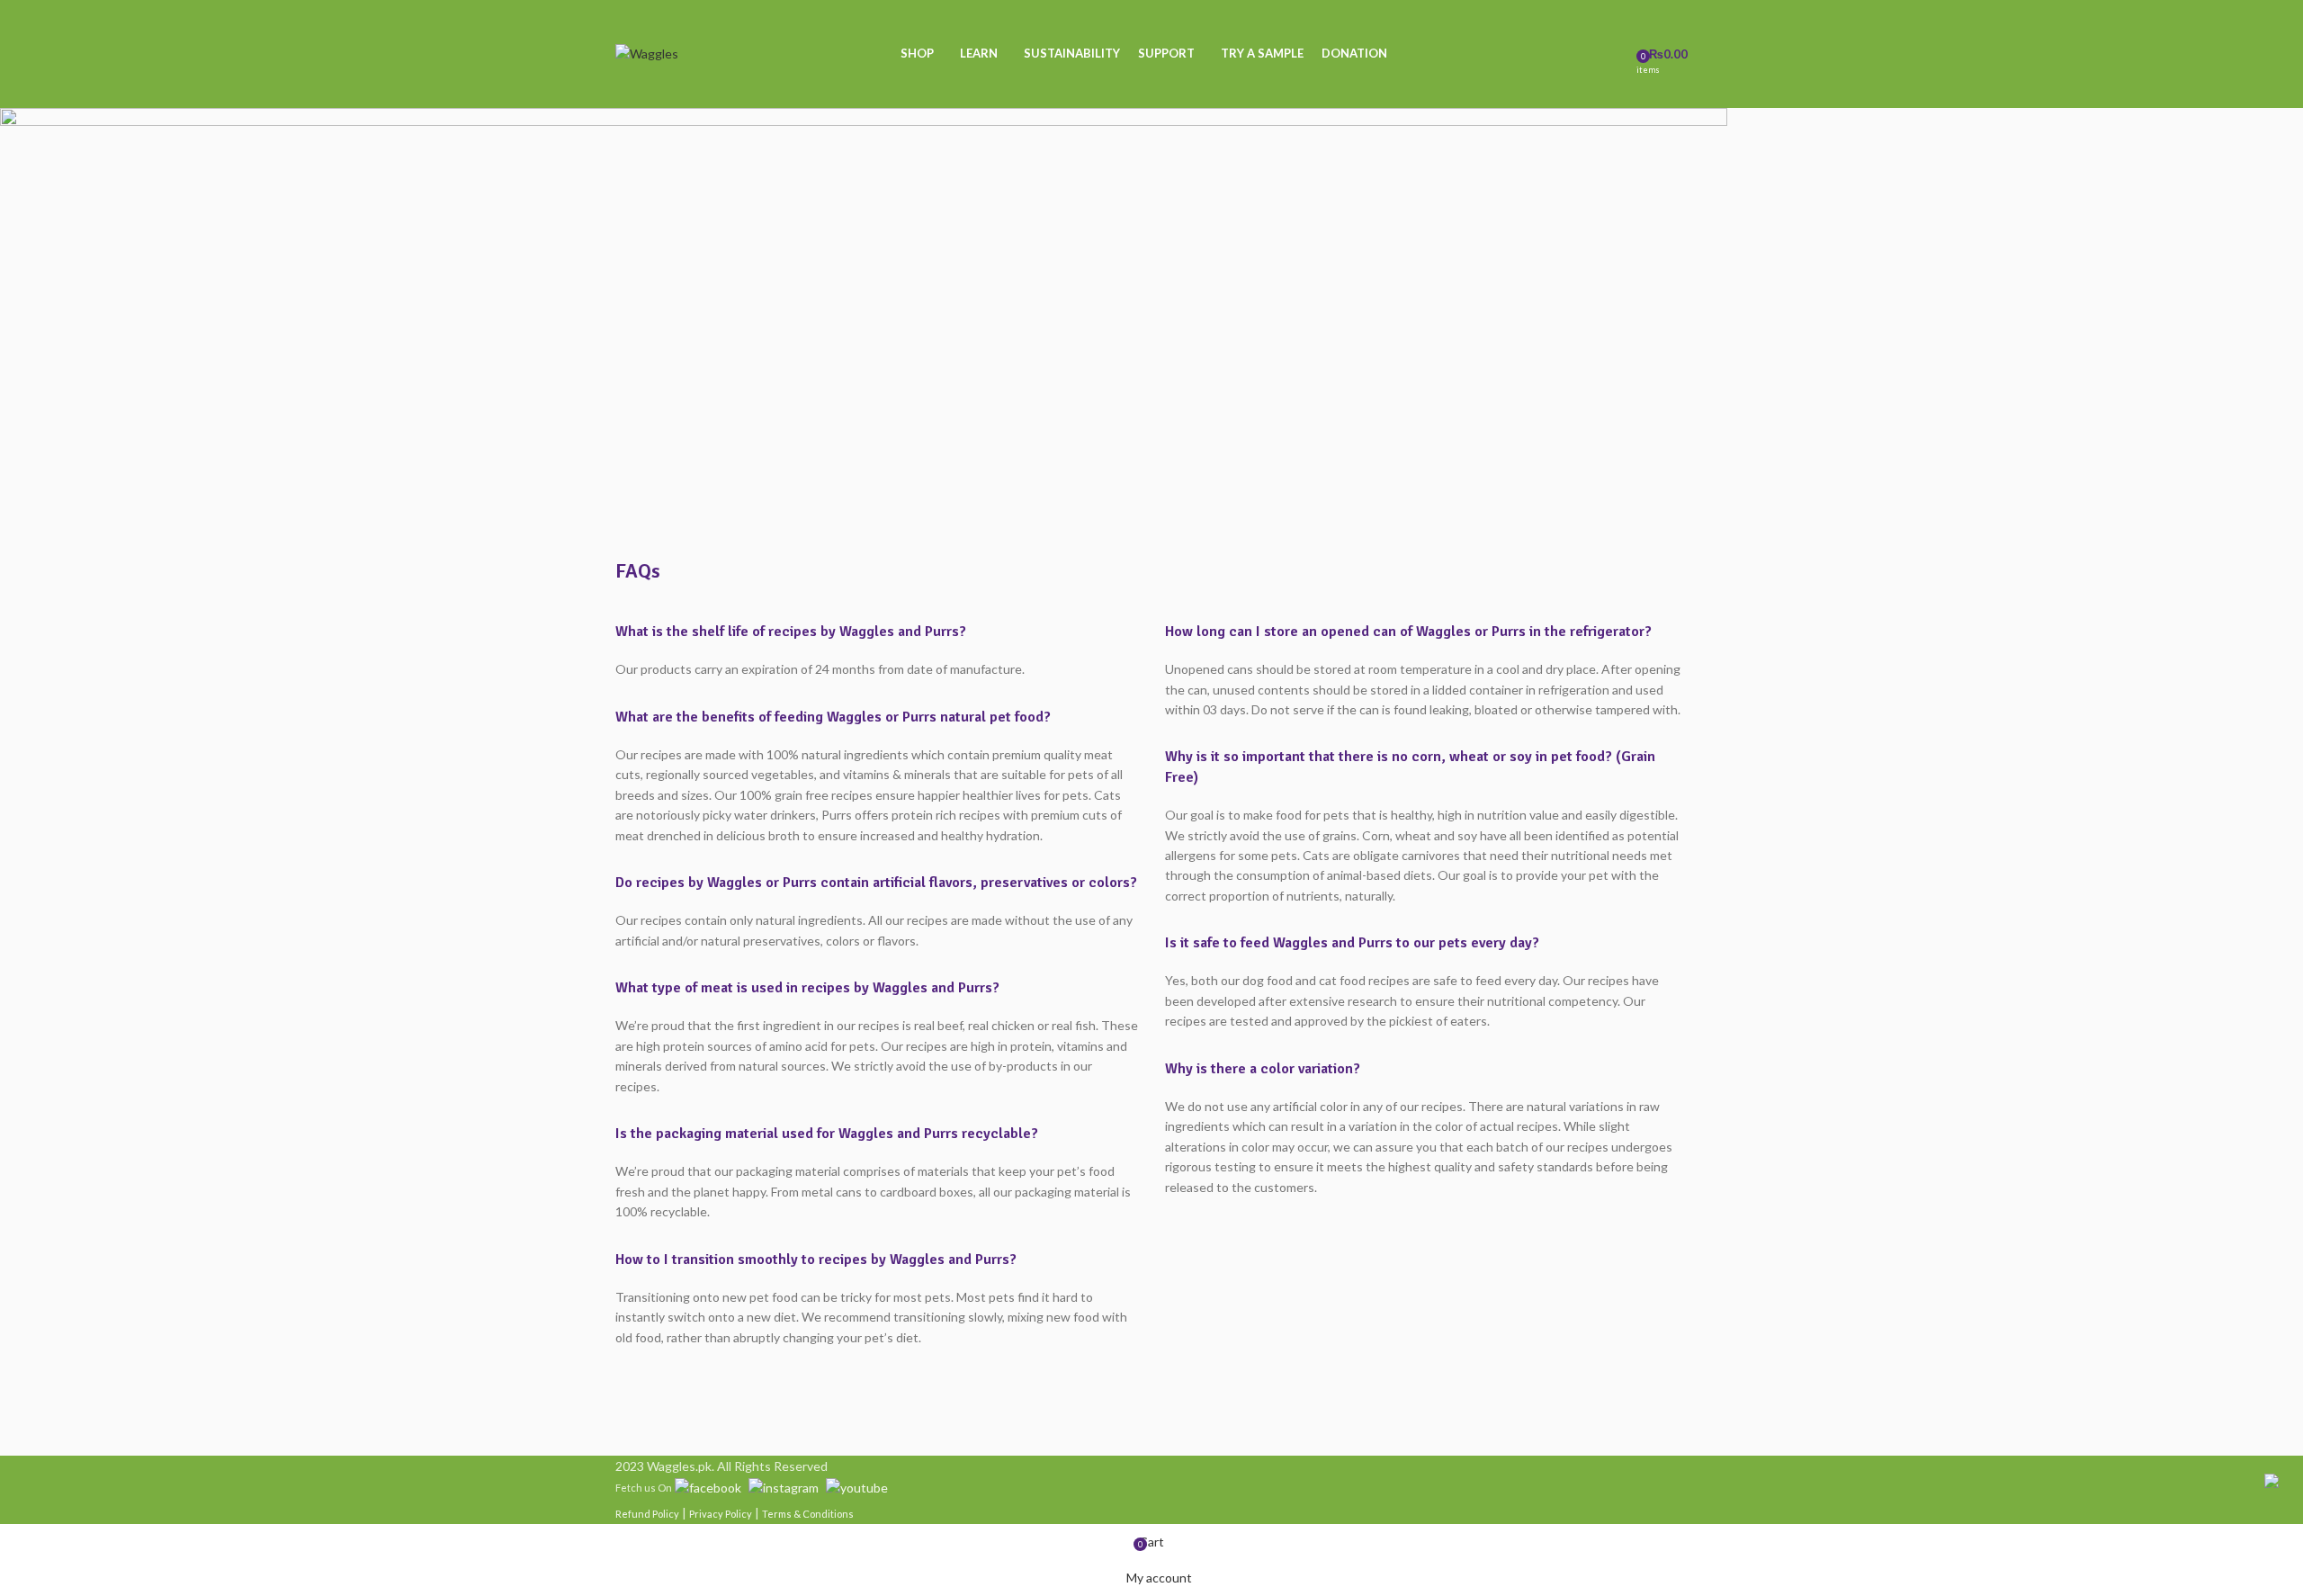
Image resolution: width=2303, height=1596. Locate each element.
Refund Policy (647, 1514)
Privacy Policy (721, 1514)
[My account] (1617, 54)
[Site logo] (647, 53)
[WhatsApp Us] (2272, 1479)
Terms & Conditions (808, 1514)
